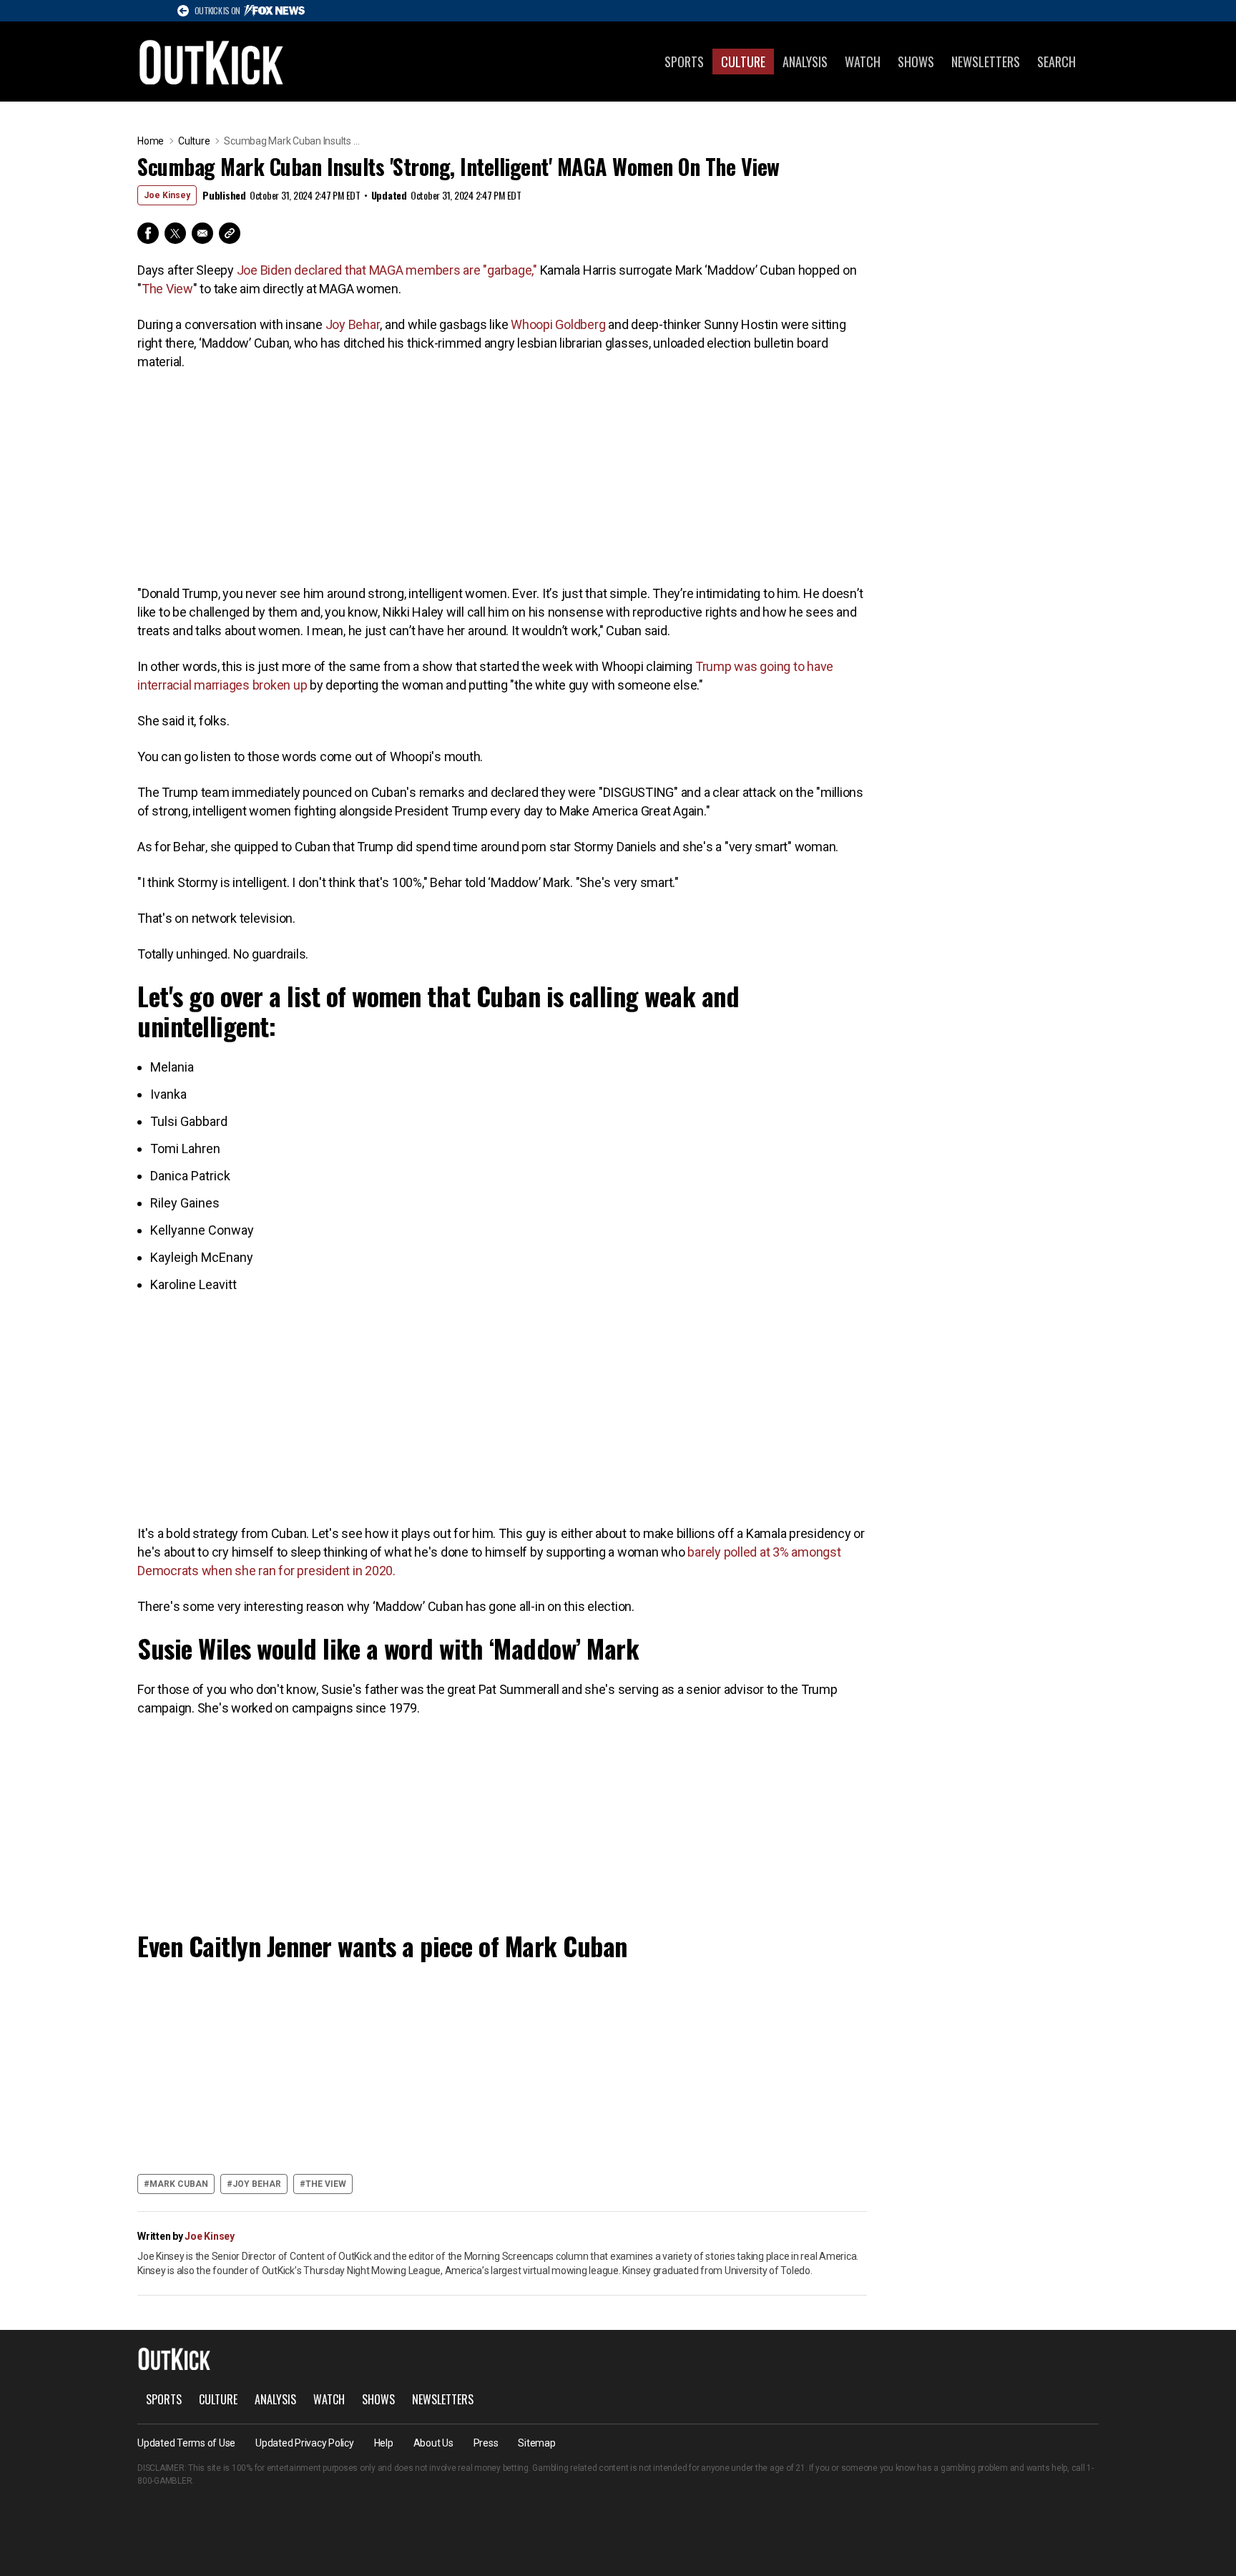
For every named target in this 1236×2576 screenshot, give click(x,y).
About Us (433, 2443)
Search (1056, 62)
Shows (916, 62)
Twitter (175, 233)
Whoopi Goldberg (559, 324)
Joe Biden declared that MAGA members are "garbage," (387, 270)
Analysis (805, 62)
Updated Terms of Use (186, 2443)
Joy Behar (353, 324)
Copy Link (230, 233)
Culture (743, 62)
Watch (863, 62)
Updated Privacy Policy (305, 2443)
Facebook (148, 233)
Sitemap (536, 2443)
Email (202, 233)
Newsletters (986, 62)
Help (384, 2443)
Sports (684, 62)
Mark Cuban (179, 2184)
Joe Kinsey (167, 195)
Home (151, 141)
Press (486, 2443)
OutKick (212, 62)
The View (167, 289)
